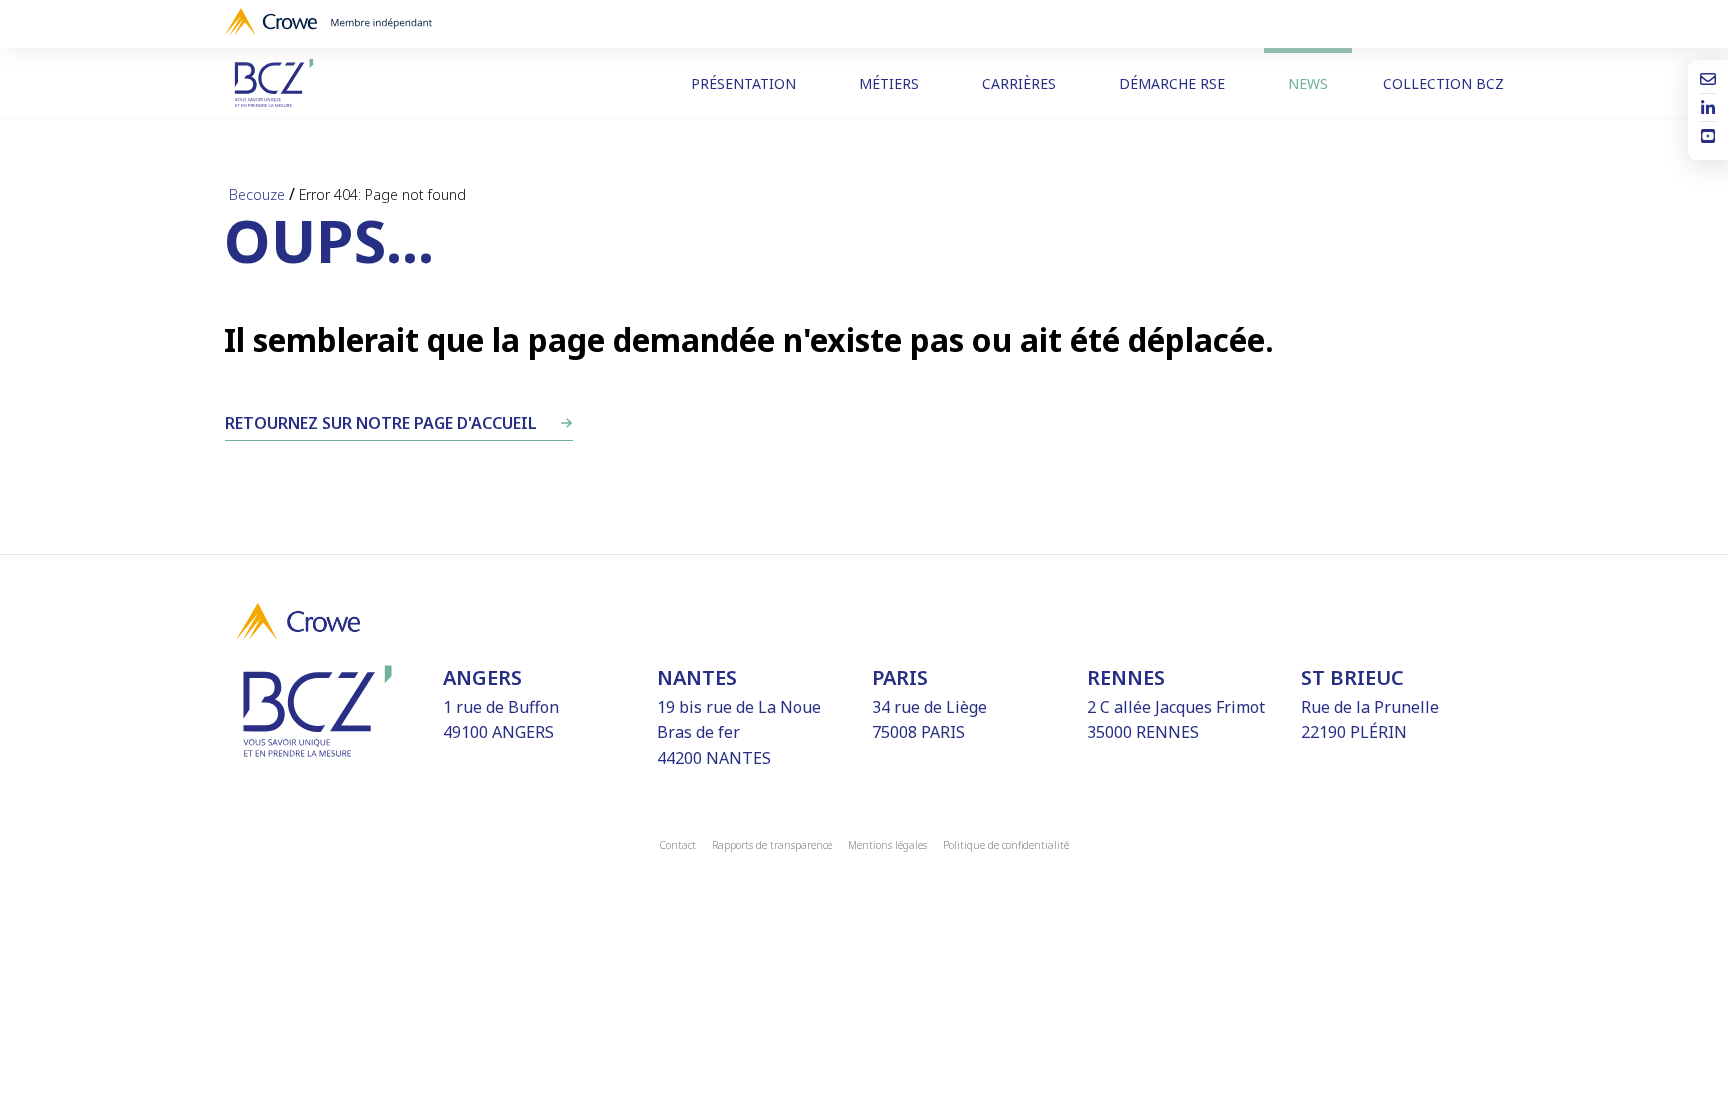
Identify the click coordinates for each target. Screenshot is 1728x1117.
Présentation (743, 83)
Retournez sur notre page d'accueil (381, 423)
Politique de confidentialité (1006, 845)
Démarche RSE (1172, 83)
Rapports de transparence (772, 845)
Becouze (257, 194)
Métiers (889, 83)
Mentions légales (887, 845)
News (1308, 83)
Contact (678, 845)
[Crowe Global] (328, 24)
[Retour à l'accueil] (288, 83)
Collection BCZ (1443, 83)
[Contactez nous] (1708, 81)
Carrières (1019, 83)
